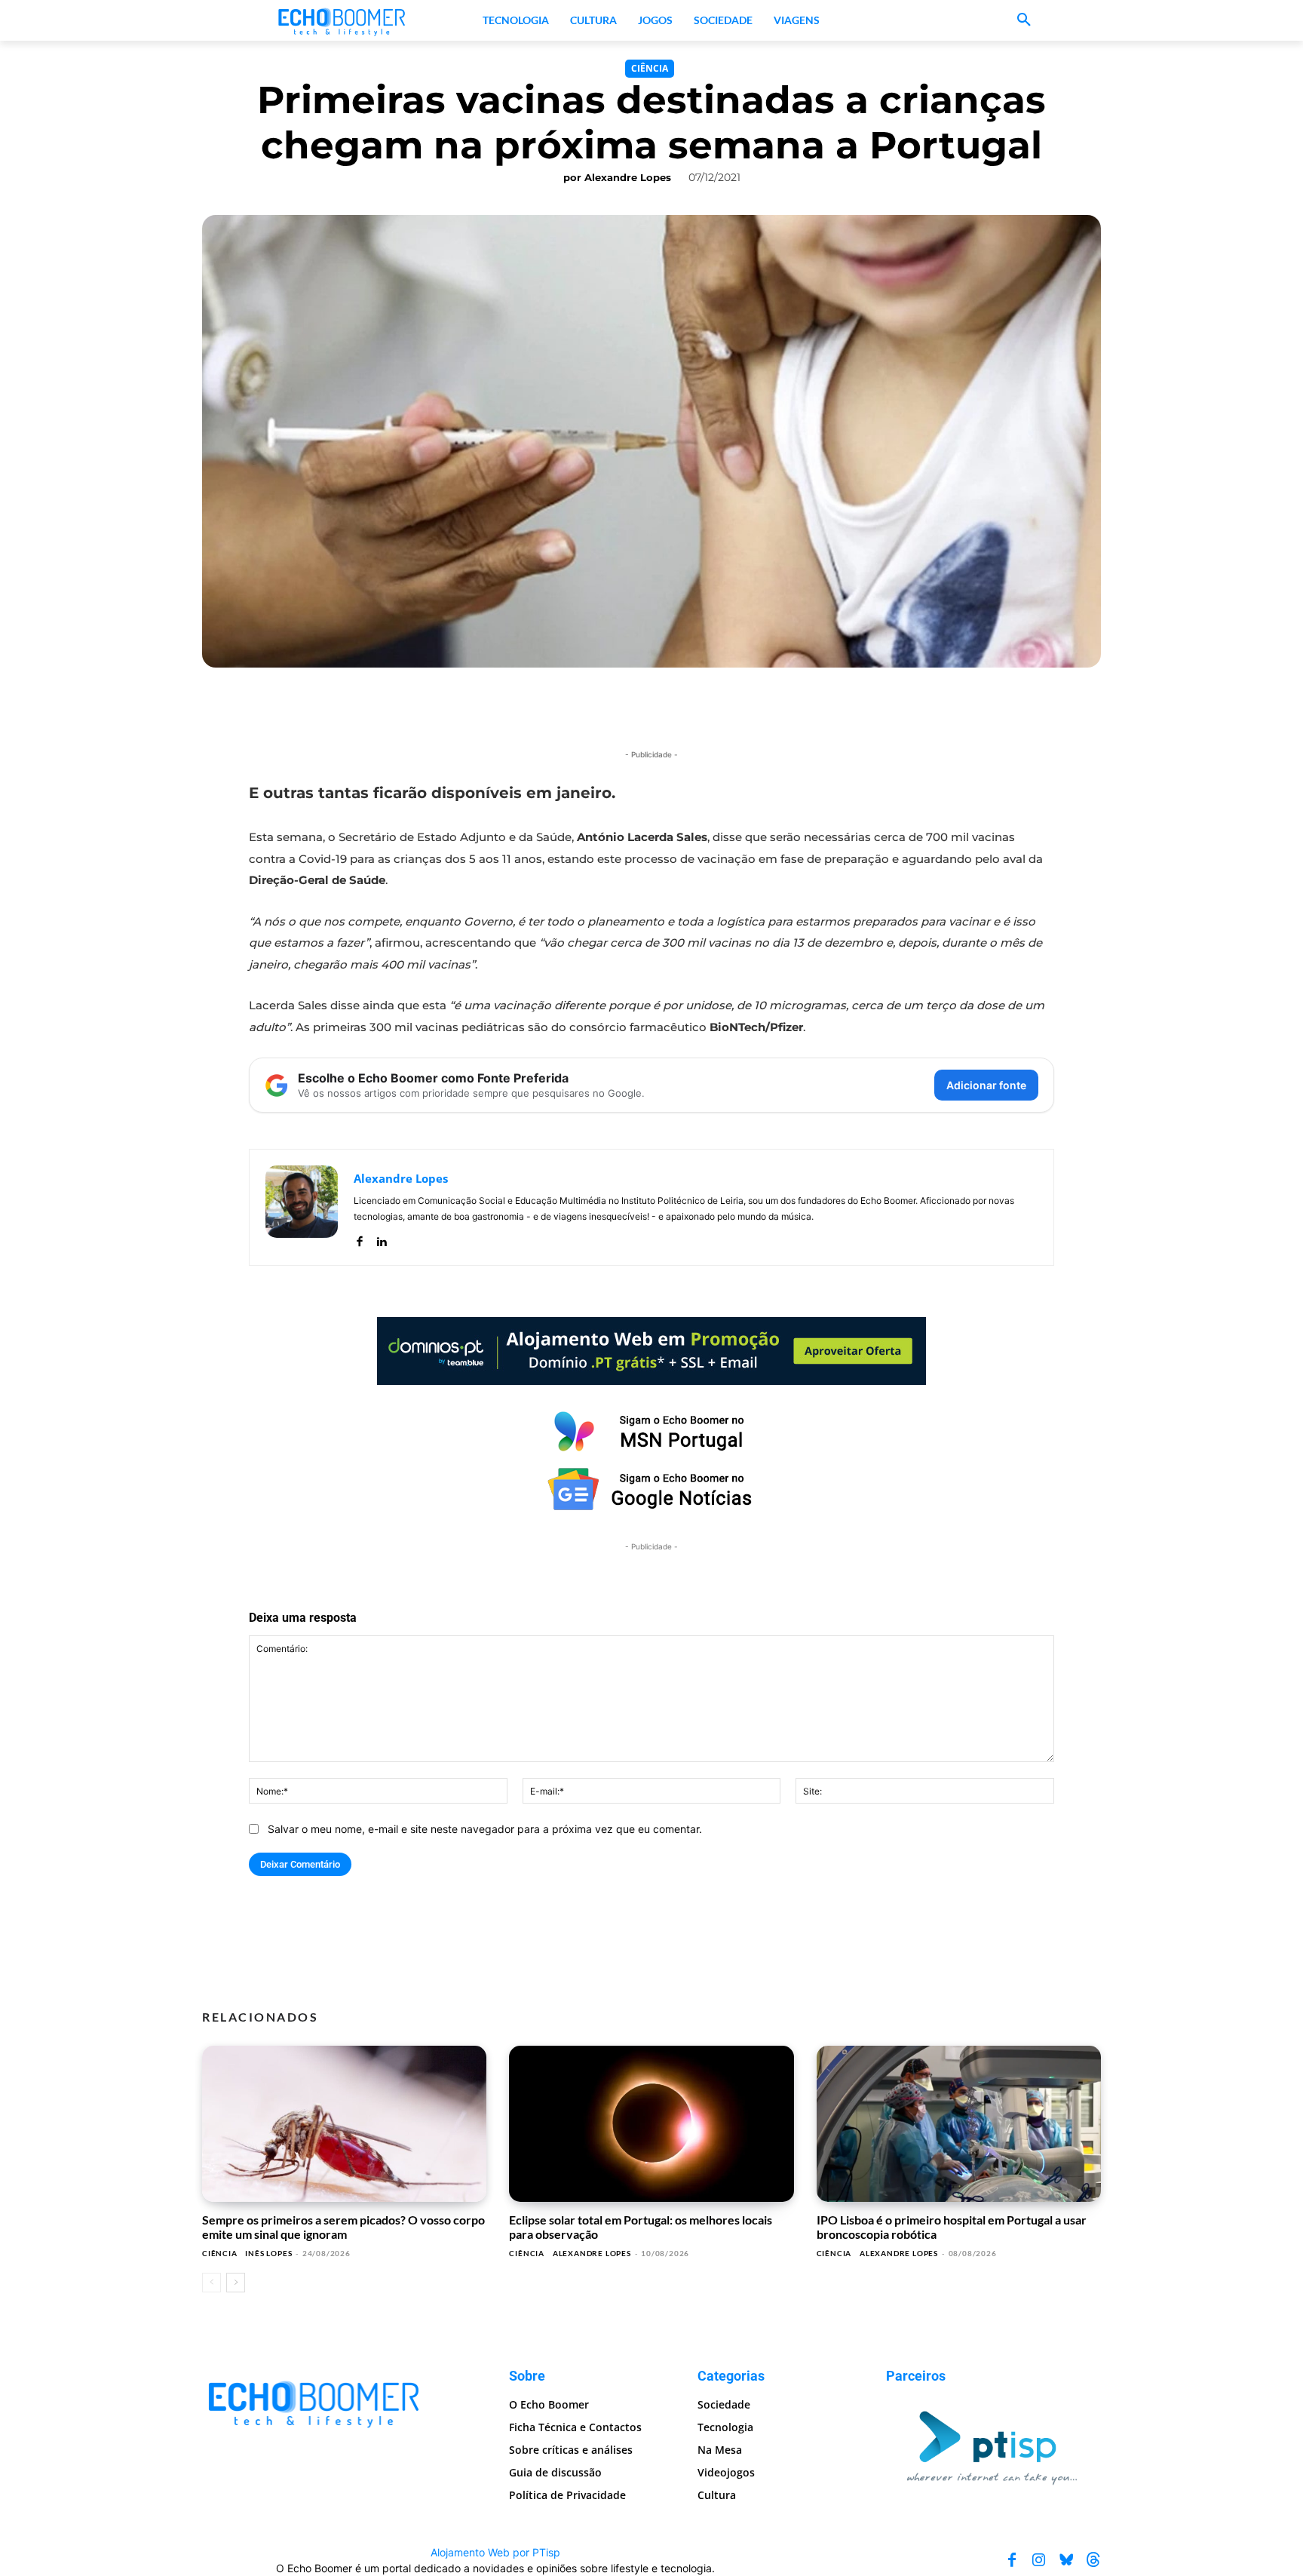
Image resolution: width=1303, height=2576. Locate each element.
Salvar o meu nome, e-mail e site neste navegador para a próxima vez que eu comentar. (485, 1829)
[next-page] (236, 2283)
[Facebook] (359, 1238)
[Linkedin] (381, 1238)
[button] (1024, 20)
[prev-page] (212, 2283)
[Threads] (1093, 2560)
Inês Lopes (268, 2253)
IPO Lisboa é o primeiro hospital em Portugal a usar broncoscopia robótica (952, 2226)
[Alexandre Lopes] (302, 1207)
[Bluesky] (1066, 2560)
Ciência (650, 68)
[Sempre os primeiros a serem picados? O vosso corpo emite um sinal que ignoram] (344, 2124)
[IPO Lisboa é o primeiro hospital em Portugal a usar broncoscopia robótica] (959, 2124)
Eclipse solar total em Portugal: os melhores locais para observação (641, 2226)
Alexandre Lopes (628, 177)
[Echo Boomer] (342, 20)
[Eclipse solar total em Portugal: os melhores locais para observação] (651, 2124)
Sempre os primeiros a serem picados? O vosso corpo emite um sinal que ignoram (343, 2226)
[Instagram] (1039, 2560)
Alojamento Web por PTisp (495, 2552)
